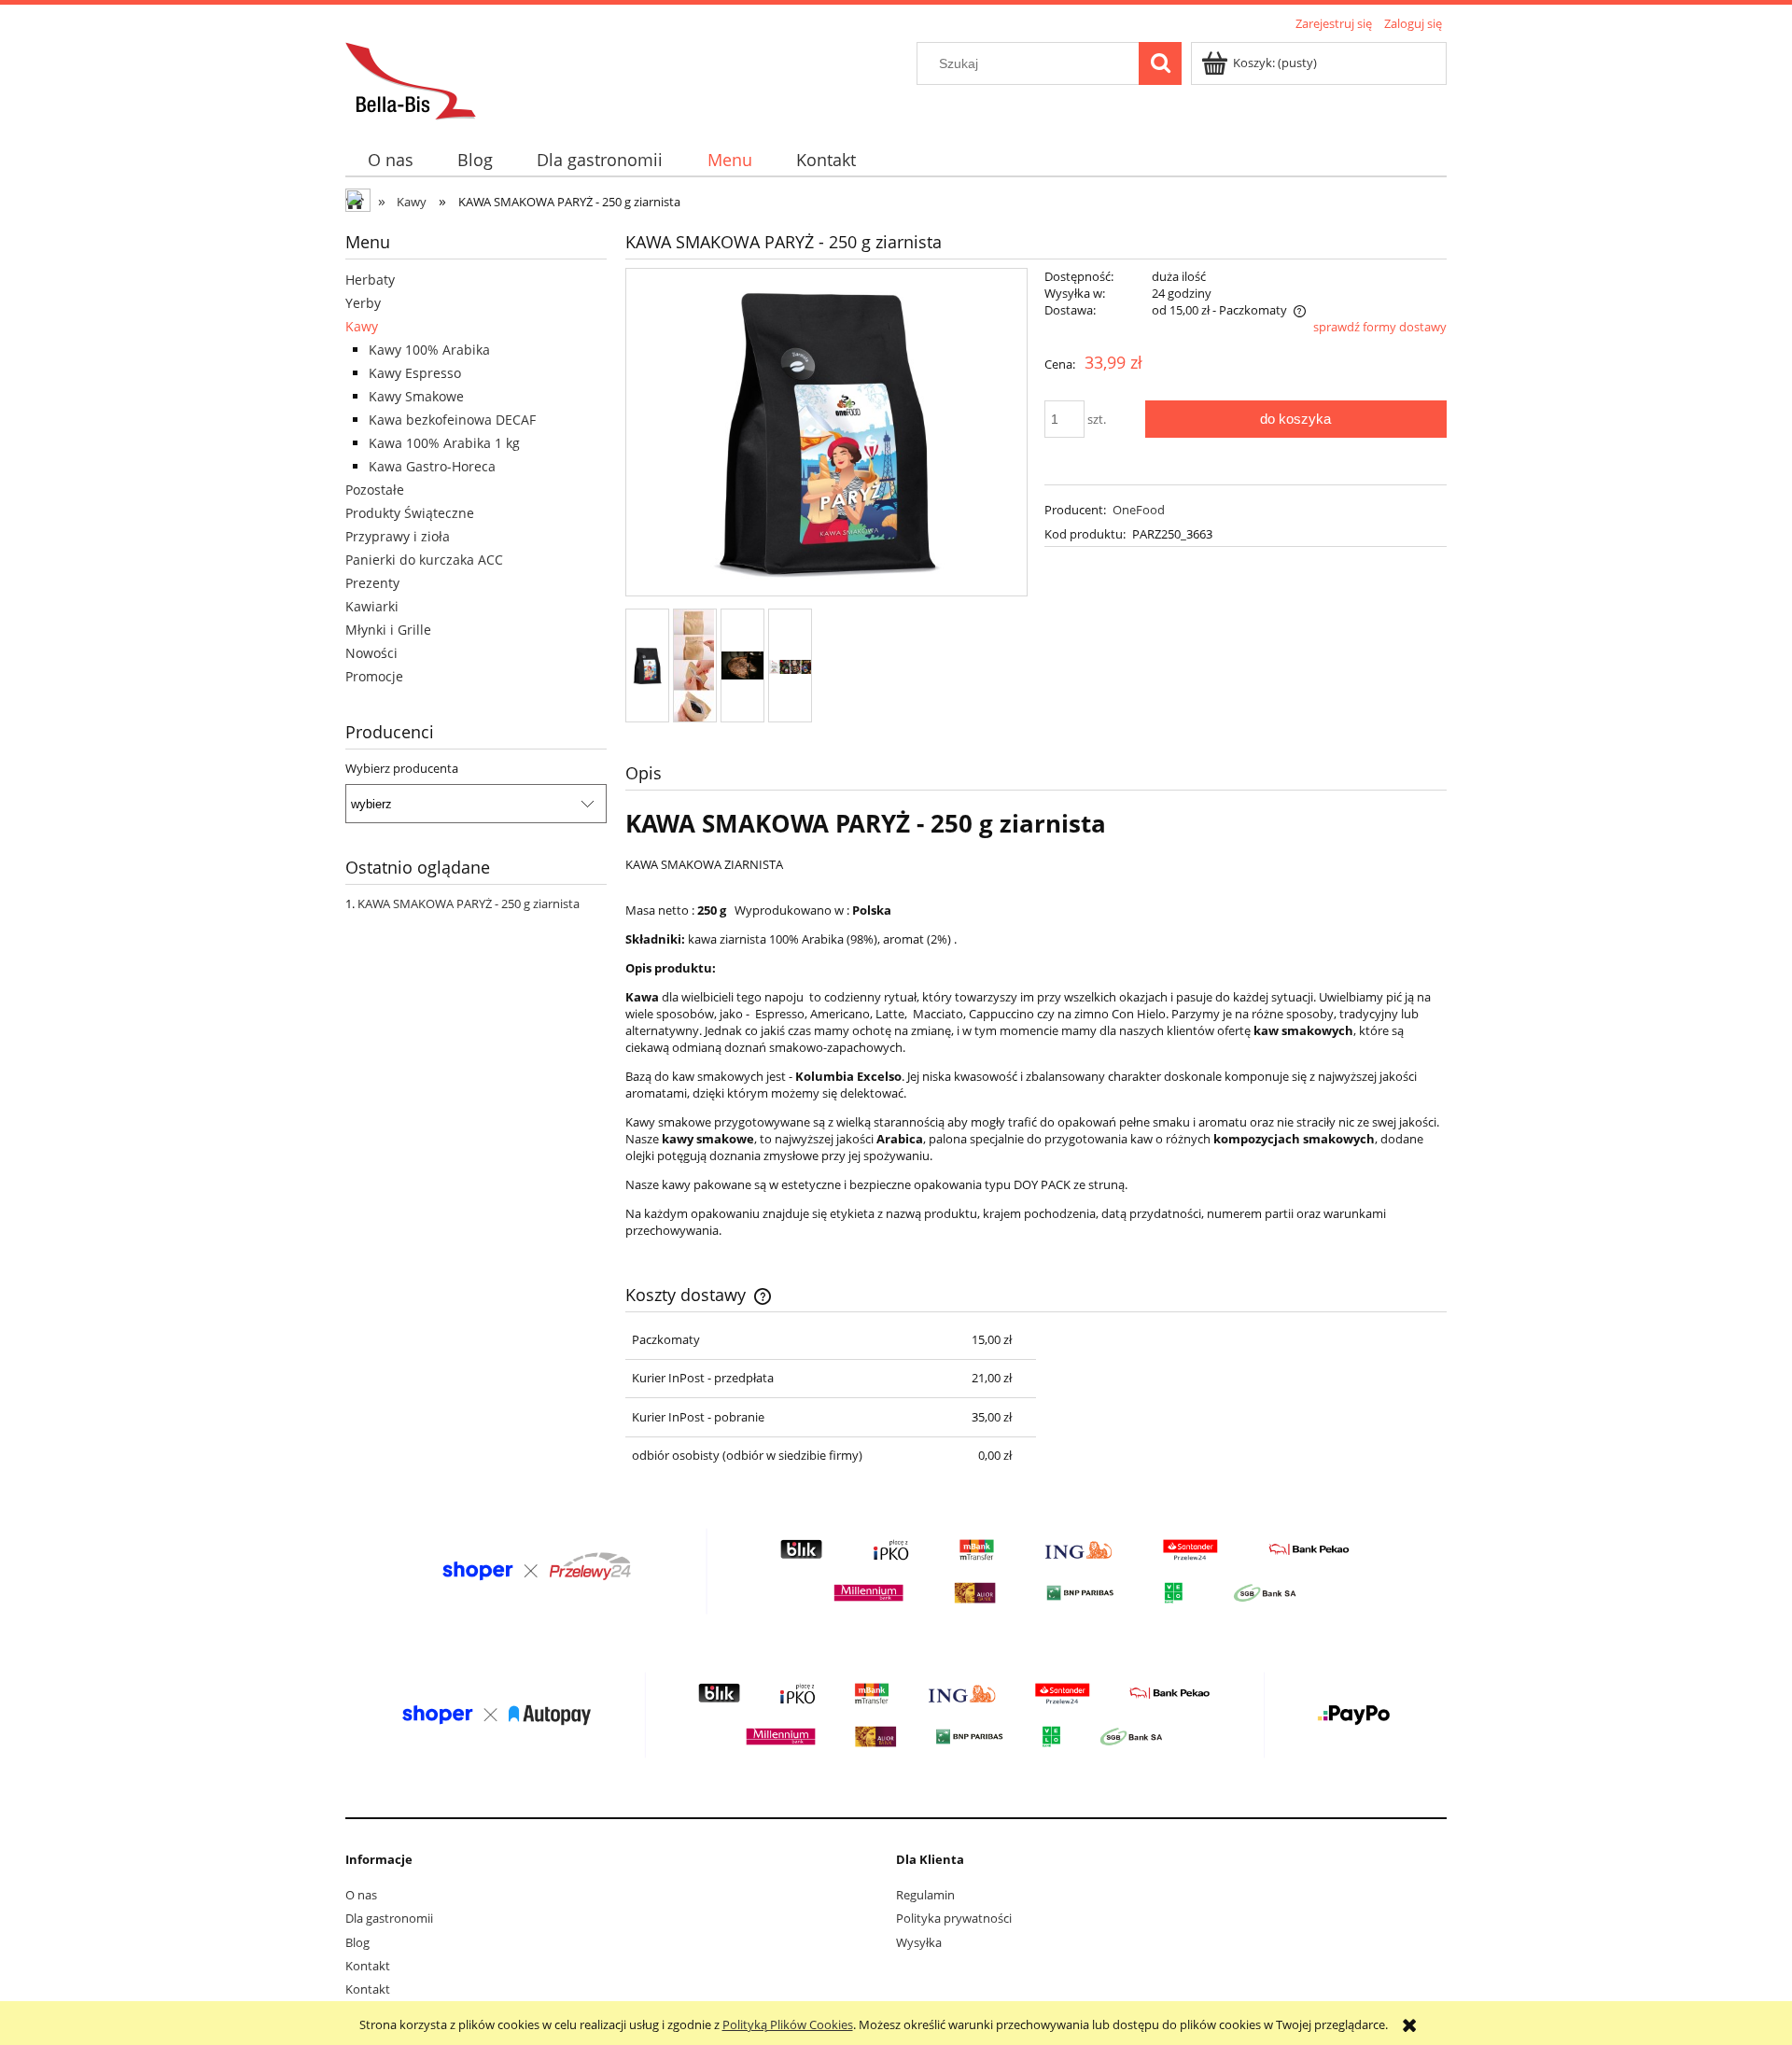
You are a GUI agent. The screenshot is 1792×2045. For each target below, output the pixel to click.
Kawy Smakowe (416, 396)
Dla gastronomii (389, 1918)
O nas (361, 1895)
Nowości (371, 653)
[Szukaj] (1160, 63)
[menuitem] (390, 160)
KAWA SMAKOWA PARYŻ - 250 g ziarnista (469, 903)
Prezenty (372, 583)
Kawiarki (372, 606)
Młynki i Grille (388, 630)
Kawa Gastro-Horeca (432, 466)
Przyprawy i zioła (398, 536)
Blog (357, 1942)
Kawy (362, 326)
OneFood (1139, 510)
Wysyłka (919, 1942)
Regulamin (925, 1895)
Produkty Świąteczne (410, 513)
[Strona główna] (411, 78)
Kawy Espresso (415, 373)
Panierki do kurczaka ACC (424, 560)
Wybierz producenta (402, 768)
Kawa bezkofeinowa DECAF (452, 420)
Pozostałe (375, 490)
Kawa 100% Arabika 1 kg (444, 443)
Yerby (363, 303)
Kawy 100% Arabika (429, 350)
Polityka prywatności (954, 1918)
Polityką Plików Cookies (788, 2024)
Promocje (374, 676)
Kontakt (368, 1966)
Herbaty (370, 280)
